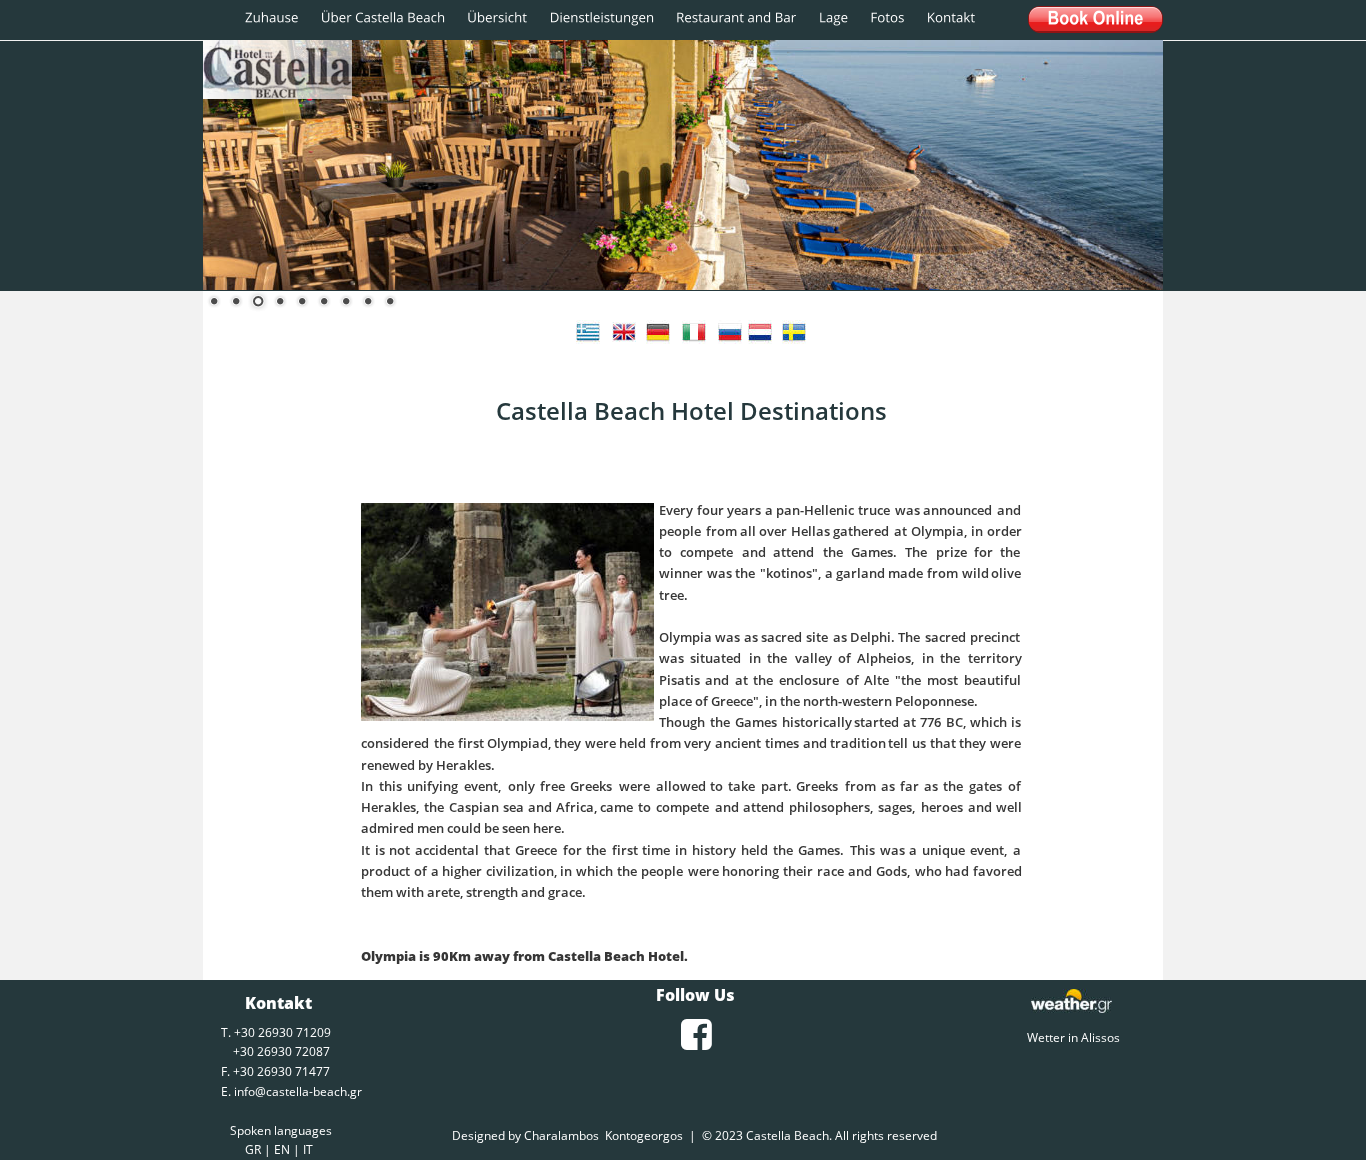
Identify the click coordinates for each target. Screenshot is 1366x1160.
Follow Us (695, 995)
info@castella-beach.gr (298, 1091)
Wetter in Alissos (1070, 1037)
